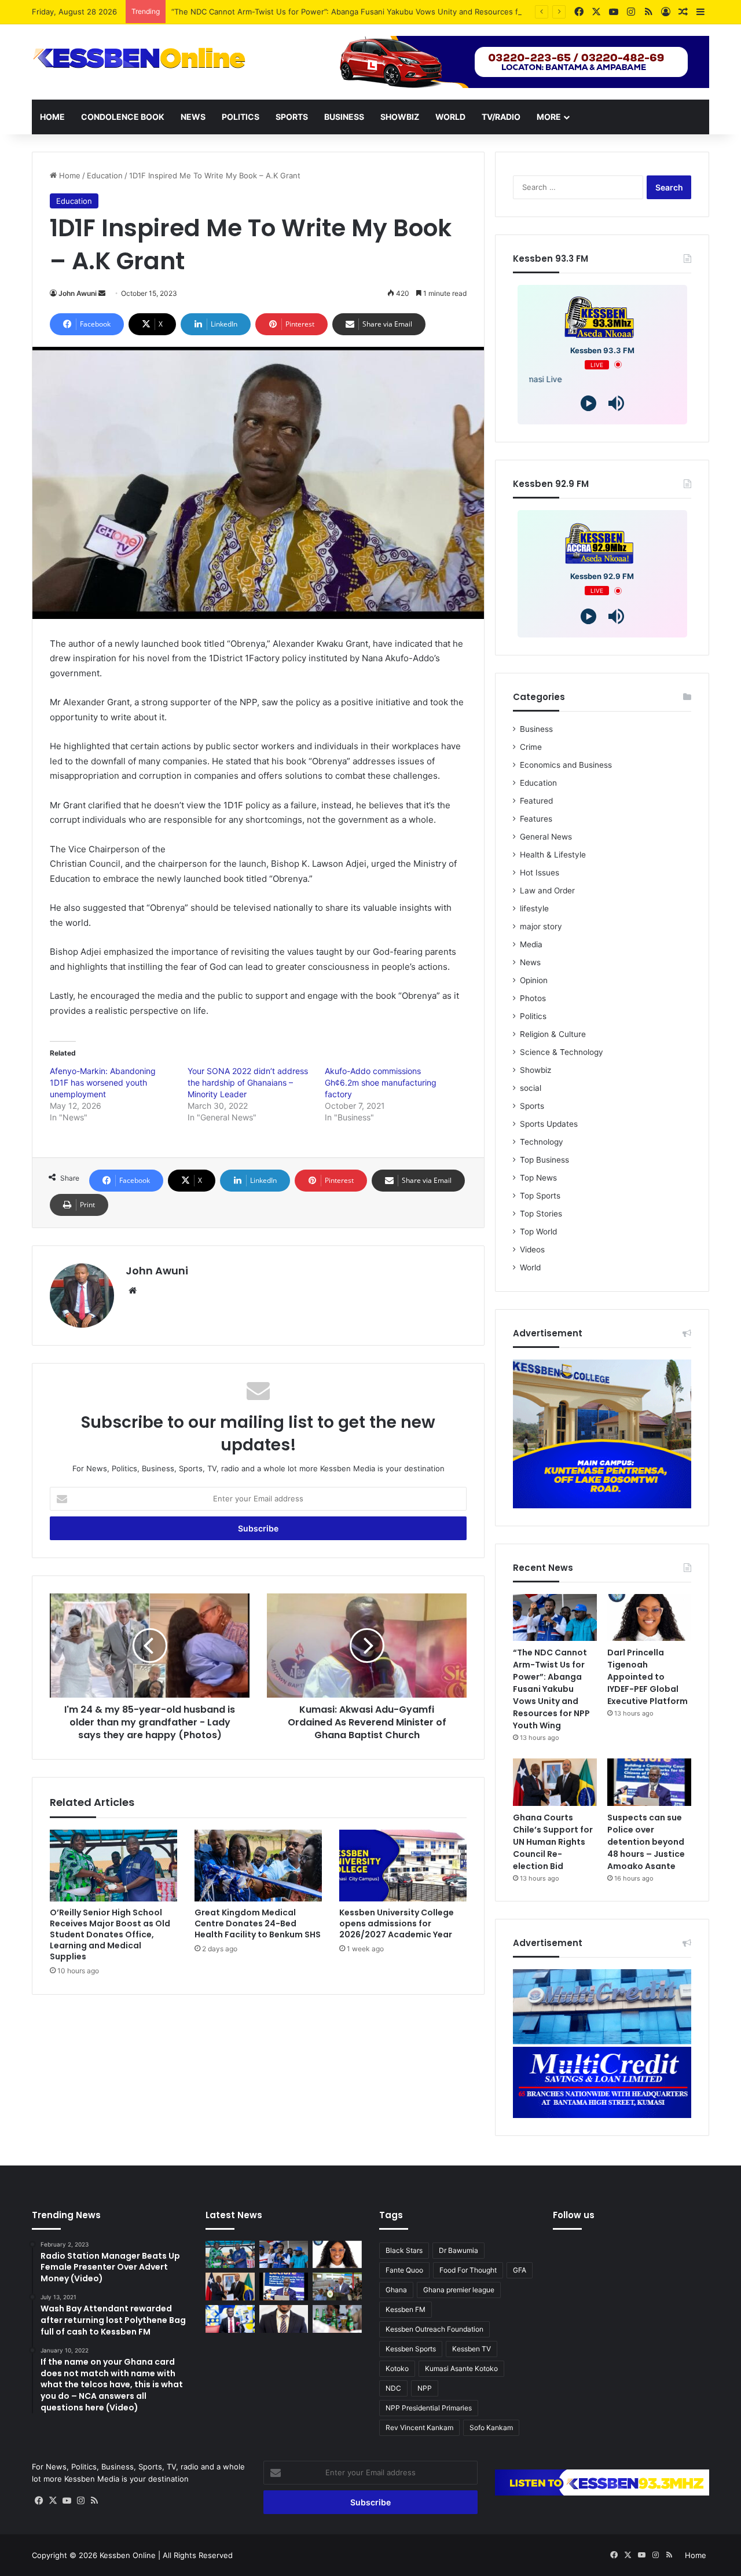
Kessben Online (128, 2555)
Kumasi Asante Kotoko (461, 2368)
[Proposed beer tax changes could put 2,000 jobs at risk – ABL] (337, 2319)
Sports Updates (549, 1124)
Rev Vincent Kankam (419, 2427)
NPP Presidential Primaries (429, 2408)
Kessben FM (406, 2309)
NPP (425, 2388)
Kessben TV (472, 2349)
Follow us (574, 2215)
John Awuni (78, 293)
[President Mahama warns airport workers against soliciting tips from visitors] (337, 2286)
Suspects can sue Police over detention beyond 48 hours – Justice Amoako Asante (646, 1842)
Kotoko (397, 2368)
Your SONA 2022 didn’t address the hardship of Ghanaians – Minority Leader (248, 1082)
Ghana (396, 2290)
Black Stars (404, 2250)
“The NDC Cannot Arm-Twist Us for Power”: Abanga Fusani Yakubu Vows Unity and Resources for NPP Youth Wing (379, 12)
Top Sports (540, 1196)
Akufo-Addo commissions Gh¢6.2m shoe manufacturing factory (381, 1082)
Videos (532, 1249)
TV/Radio (501, 117)
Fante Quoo (404, 2270)
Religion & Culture (553, 1034)
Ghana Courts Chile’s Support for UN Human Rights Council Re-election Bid (553, 1842)
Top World (538, 1232)
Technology (542, 1142)
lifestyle (534, 908)
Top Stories (541, 1214)
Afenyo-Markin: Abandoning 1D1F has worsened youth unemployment (103, 1082)
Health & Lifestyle (553, 855)
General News (546, 837)
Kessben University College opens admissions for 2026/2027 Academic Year (397, 1923)
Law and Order (547, 891)
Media (531, 944)
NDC (393, 2388)
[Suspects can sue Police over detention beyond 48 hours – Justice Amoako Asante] (649, 1782)
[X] (53, 2501)
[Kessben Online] (139, 58)
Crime (531, 747)
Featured (536, 801)
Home (52, 117)
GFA (520, 2270)
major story (541, 926)
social (531, 1088)
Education (105, 175)
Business (344, 117)
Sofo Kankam (491, 2427)
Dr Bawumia (458, 2250)
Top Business (544, 1160)
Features (536, 819)
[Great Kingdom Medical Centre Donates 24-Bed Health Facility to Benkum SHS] (258, 1866)
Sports (292, 117)
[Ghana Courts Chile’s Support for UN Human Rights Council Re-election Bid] (555, 1782)
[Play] (588, 403)
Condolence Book (123, 117)
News (193, 117)
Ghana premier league (459, 2290)
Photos (533, 998)
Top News (538, 1178)
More (549, 117)
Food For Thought (468, 2270)
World (450, 117)
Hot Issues (540, 873)
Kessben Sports (411, 2349)
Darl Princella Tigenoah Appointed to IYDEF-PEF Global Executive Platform (648, 1677)
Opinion (534, 980)
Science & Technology (562, 1052)
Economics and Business (566, 765)
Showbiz (400, 117)
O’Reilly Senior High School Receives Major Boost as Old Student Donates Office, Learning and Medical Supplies (110, 1934)
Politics (241, 117)
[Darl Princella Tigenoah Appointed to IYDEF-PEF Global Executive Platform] (649, 1618)
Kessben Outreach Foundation (434, 2329)
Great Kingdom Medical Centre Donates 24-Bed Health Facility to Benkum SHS (258, 1923)
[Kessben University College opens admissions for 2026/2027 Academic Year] (403, 1866)
